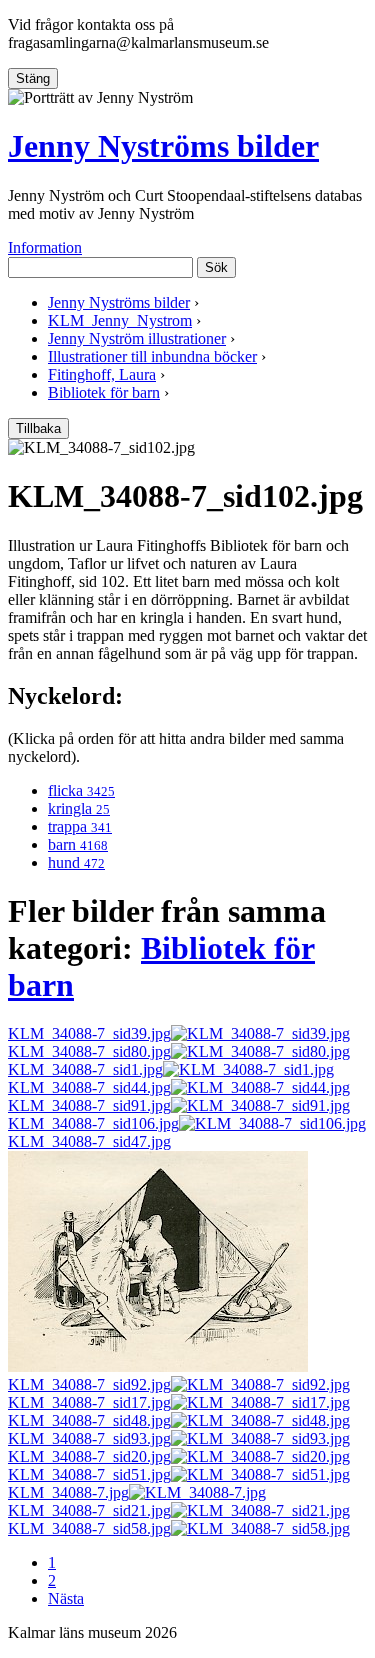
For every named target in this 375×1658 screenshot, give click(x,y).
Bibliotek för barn (104, 392)
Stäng (33, 78)
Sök (216, 267)
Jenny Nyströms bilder (163, 146)
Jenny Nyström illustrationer (137, 338)
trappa (80, 826)
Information (45, 247)
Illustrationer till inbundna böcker (152, 356)
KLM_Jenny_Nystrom (120, 320)
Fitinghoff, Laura (102, 374)
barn (78, 844)
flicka (81, 790)
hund (76, 862)
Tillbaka (38, 428)
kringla (79, 808)
